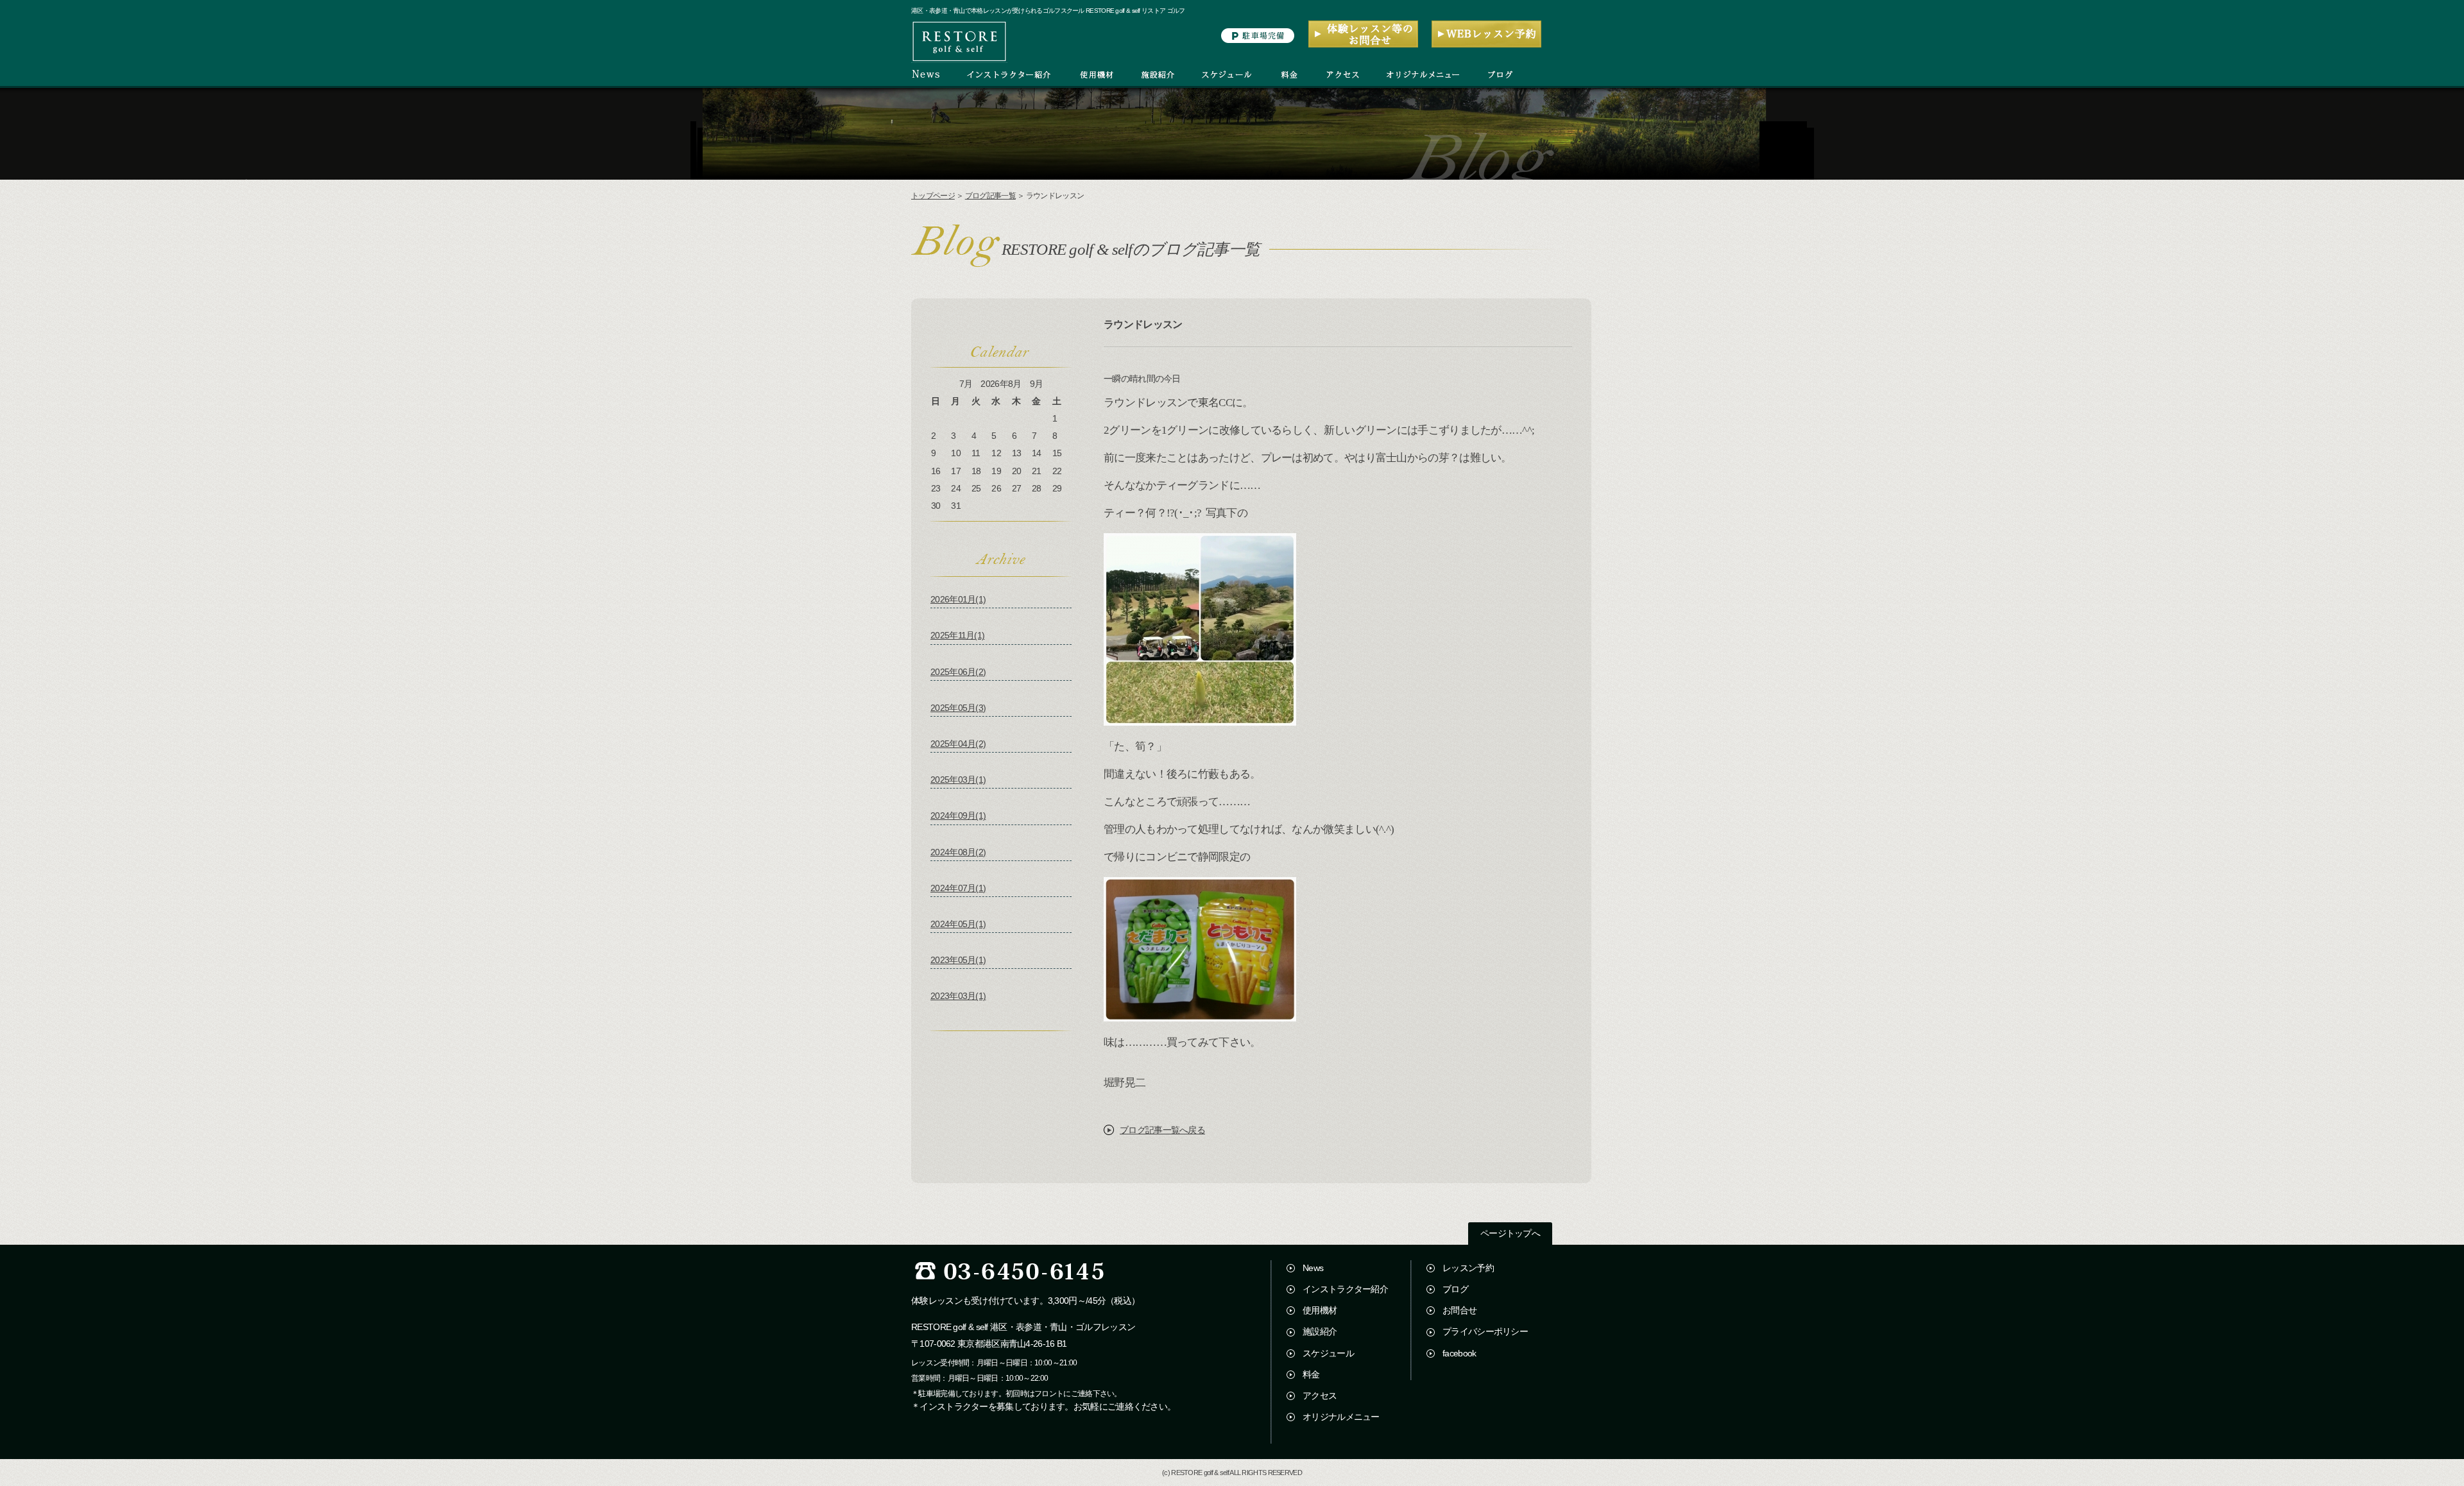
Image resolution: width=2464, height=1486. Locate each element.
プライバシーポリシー (1485, 1331)
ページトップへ (1510, 1234)
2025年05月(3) (958, 708)
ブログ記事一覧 (990, 196)
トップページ (933, 196)
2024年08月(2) (958, 852)
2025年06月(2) (958, 672)
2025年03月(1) (958, 780)
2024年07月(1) (958, 888)
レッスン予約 (1468, 1268)
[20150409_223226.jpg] (1200, 1015)
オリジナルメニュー (1341, 1417)
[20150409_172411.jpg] (1200, 720)
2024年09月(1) (958, 816)
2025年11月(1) (957, 635)
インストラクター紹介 (1345, 1289)
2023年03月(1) (958, 996)
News (1313, 1268)
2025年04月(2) (958, 744)
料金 (1311, 1374)
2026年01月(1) (958, 599)
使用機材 (1320, 1310)
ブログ (1455, 1289)
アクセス (1320, 1396)
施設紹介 (1320, 1331)
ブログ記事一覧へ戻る (1162, 1130)
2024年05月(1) (958, 924)
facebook (1459, 1353)
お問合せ (1459, 1310)
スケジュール (1328, 1353)
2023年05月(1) (958, 960)
